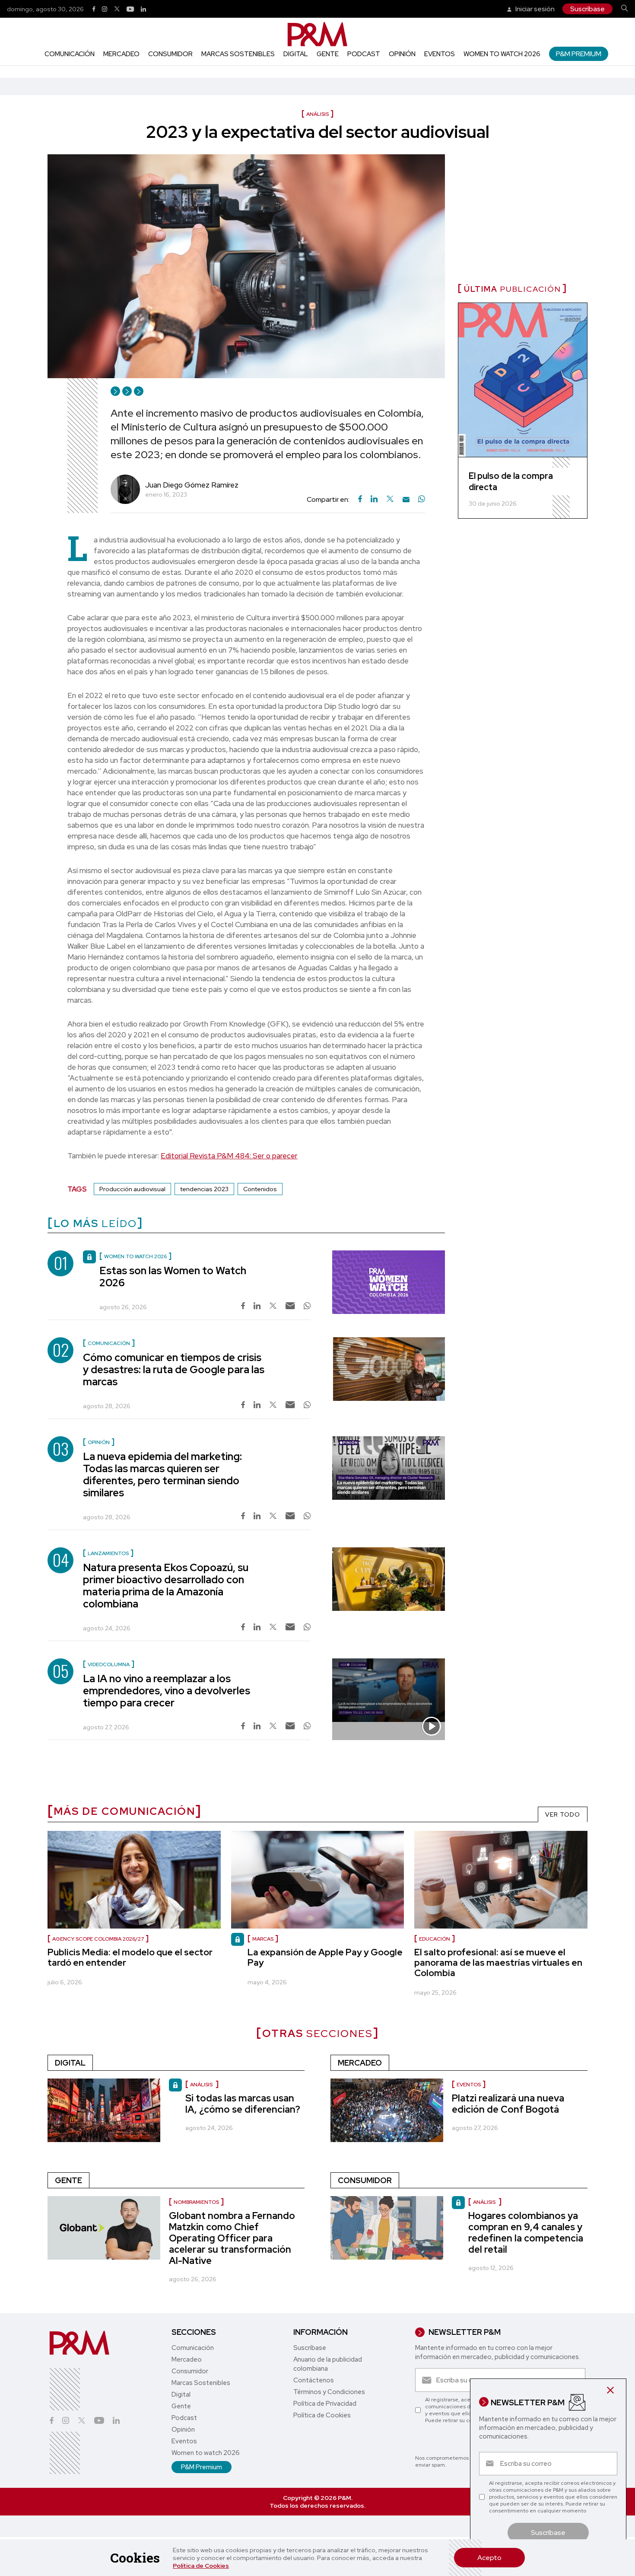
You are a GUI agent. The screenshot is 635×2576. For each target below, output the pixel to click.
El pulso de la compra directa (511, 481)
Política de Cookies (201, 2566)
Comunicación (70, 54)
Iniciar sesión (534, 9)
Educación (435, 1939)
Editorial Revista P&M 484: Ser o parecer (229, 1156)
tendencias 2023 (204, 1189)
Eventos (440, 54)
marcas (263, 1939)
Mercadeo (121, 54)
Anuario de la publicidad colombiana (328, 2364)
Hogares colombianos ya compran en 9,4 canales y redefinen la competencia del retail (526, 2233)
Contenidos (260, 1189)
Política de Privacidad (325, 2404)
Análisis (202, 2085)
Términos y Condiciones (329, 2392)
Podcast (364, 54)
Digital (296, 54)
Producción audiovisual (132, 1189)
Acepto (489, 2558)
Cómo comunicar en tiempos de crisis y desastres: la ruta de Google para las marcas (174, 1369)
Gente (328, 54)
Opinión (402, 54)
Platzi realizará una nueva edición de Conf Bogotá (508, 2104)
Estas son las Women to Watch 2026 (173, 1277)
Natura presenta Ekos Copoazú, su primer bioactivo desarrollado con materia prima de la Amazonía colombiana (166, 1586)
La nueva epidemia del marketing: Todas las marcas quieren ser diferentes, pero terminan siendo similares (162, 1475)
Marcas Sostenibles (238, 54)
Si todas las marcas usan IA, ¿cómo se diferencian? (243, 2104)
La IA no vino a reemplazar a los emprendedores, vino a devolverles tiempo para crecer (167, 1691)
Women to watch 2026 (502, 54)
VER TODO (563, 1814)
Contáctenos (314, 2380)
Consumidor (170, 54)
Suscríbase (587, 9)
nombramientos (196, 2202)
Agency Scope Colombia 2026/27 (98, 1939)
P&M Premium (579, 54)
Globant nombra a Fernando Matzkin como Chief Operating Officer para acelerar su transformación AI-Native (232, 2238)
